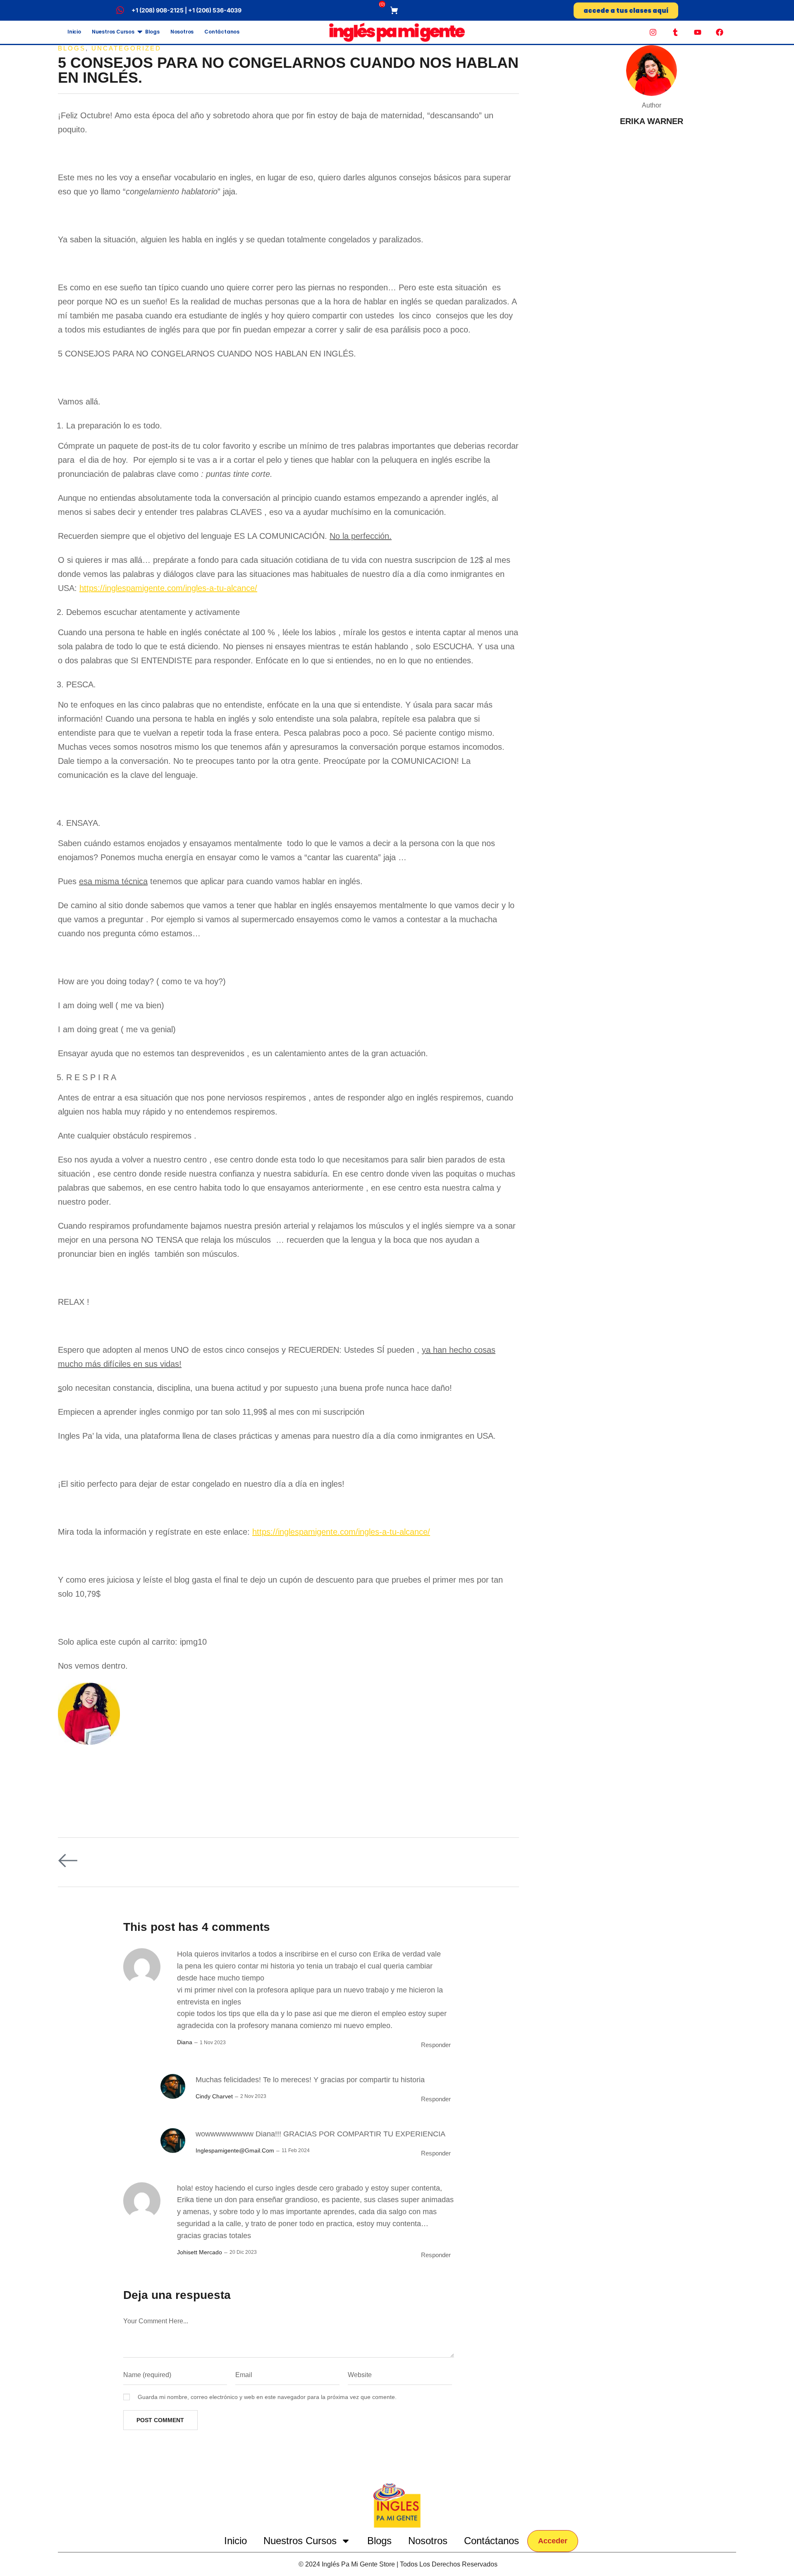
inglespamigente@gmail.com (235, 2150)
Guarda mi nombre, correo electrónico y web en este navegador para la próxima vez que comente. (267, 2397)
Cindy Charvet (214, 2096)
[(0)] (395, 10)
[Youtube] (698, 32)
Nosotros (182, 32)
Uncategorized (126, 48)
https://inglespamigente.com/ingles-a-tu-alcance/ (168, 588)
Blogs (152, 32)
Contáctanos (222, 32)
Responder (436, 2045)
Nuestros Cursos (113, 32)
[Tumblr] (675, 32)
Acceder (553, 2541)
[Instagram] (653, 32)
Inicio (74, 32)
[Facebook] (720, 32)
